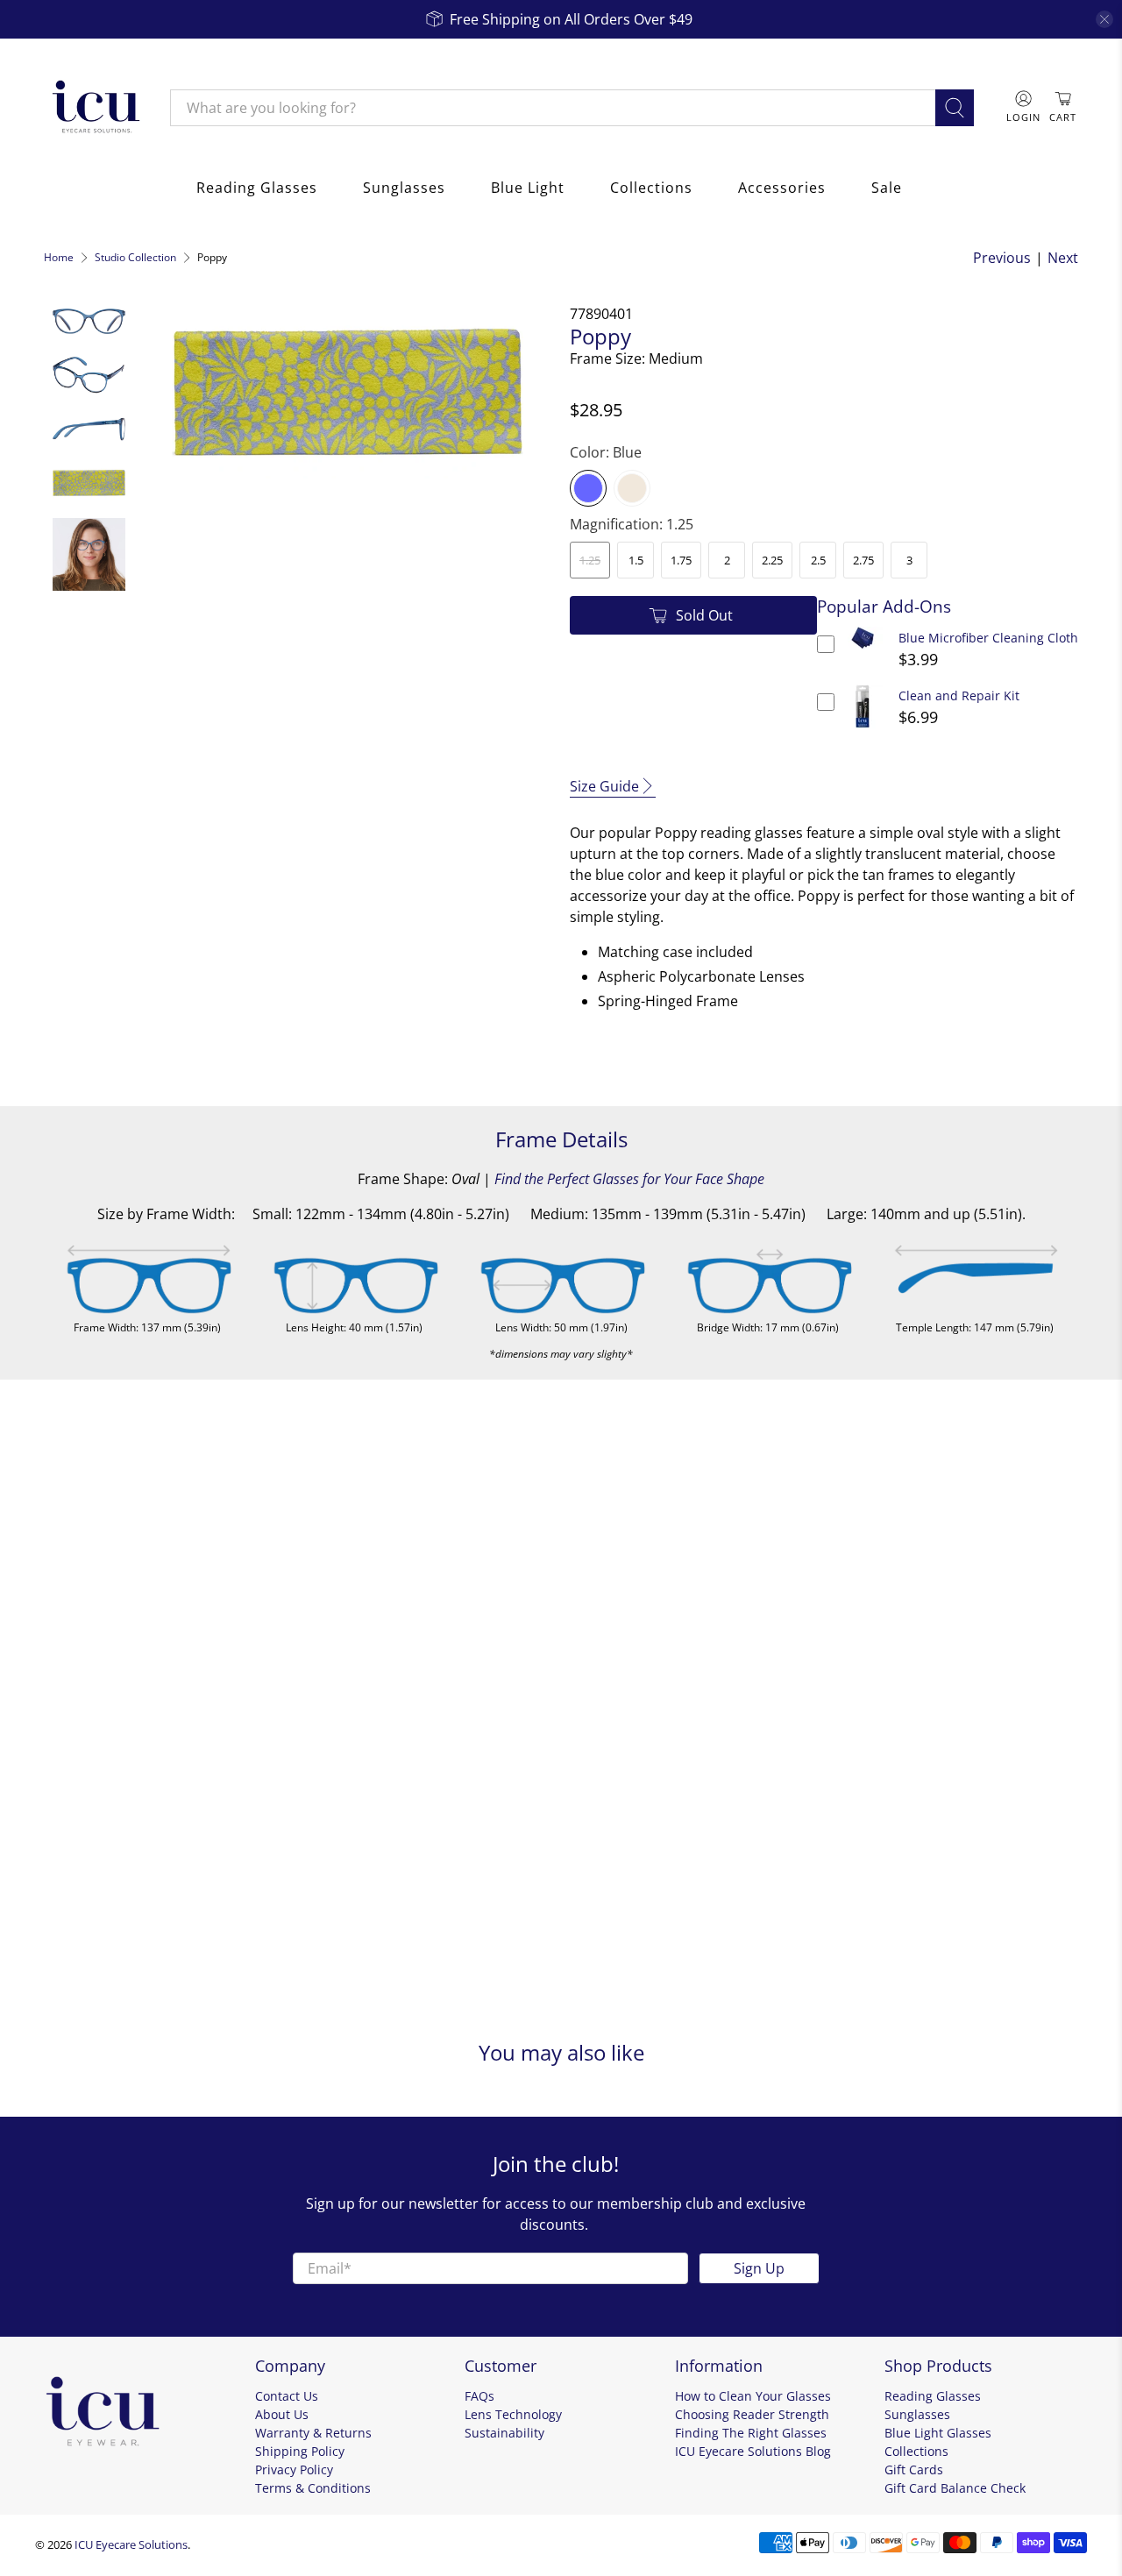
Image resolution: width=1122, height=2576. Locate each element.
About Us (282, 2414)
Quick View (863, 649)
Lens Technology (513, 2414)
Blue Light (528, 188)
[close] (1104, 19)
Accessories (782, 188)
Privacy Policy (294, 2470)
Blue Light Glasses (938, 2433)
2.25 (772, 560)
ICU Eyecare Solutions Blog (753, 2451)
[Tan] (632, 488)
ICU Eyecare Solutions (131, 2544)
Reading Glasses (257, 188)
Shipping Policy (300, 2451)
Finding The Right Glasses (751, 2433)
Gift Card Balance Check (955, 2488)
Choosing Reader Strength (752, 2414)
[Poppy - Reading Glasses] (348, 391)
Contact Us (287, 2396)
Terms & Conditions (313, 2488)
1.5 (636, 560)
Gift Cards (914, 2470)
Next (1063, 258)
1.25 (590, 560)
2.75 (863, 560)
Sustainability (504, 2433)
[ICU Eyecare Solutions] (94, 108)
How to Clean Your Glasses (753, 2396)
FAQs (479, 2396)
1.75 (681, 560)
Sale (887, 188)
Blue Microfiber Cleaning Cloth (988, 638)
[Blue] (588, 488)
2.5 (818, 560)
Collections (651, 188)
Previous (1002, 258)
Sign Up (759, 2268)
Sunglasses (404, 188)
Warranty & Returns (313, 2433)
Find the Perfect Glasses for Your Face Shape (629, 1179)
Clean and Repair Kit (959, 695)
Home (59, 258)
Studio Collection (135, 258)
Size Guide (604, 786)
